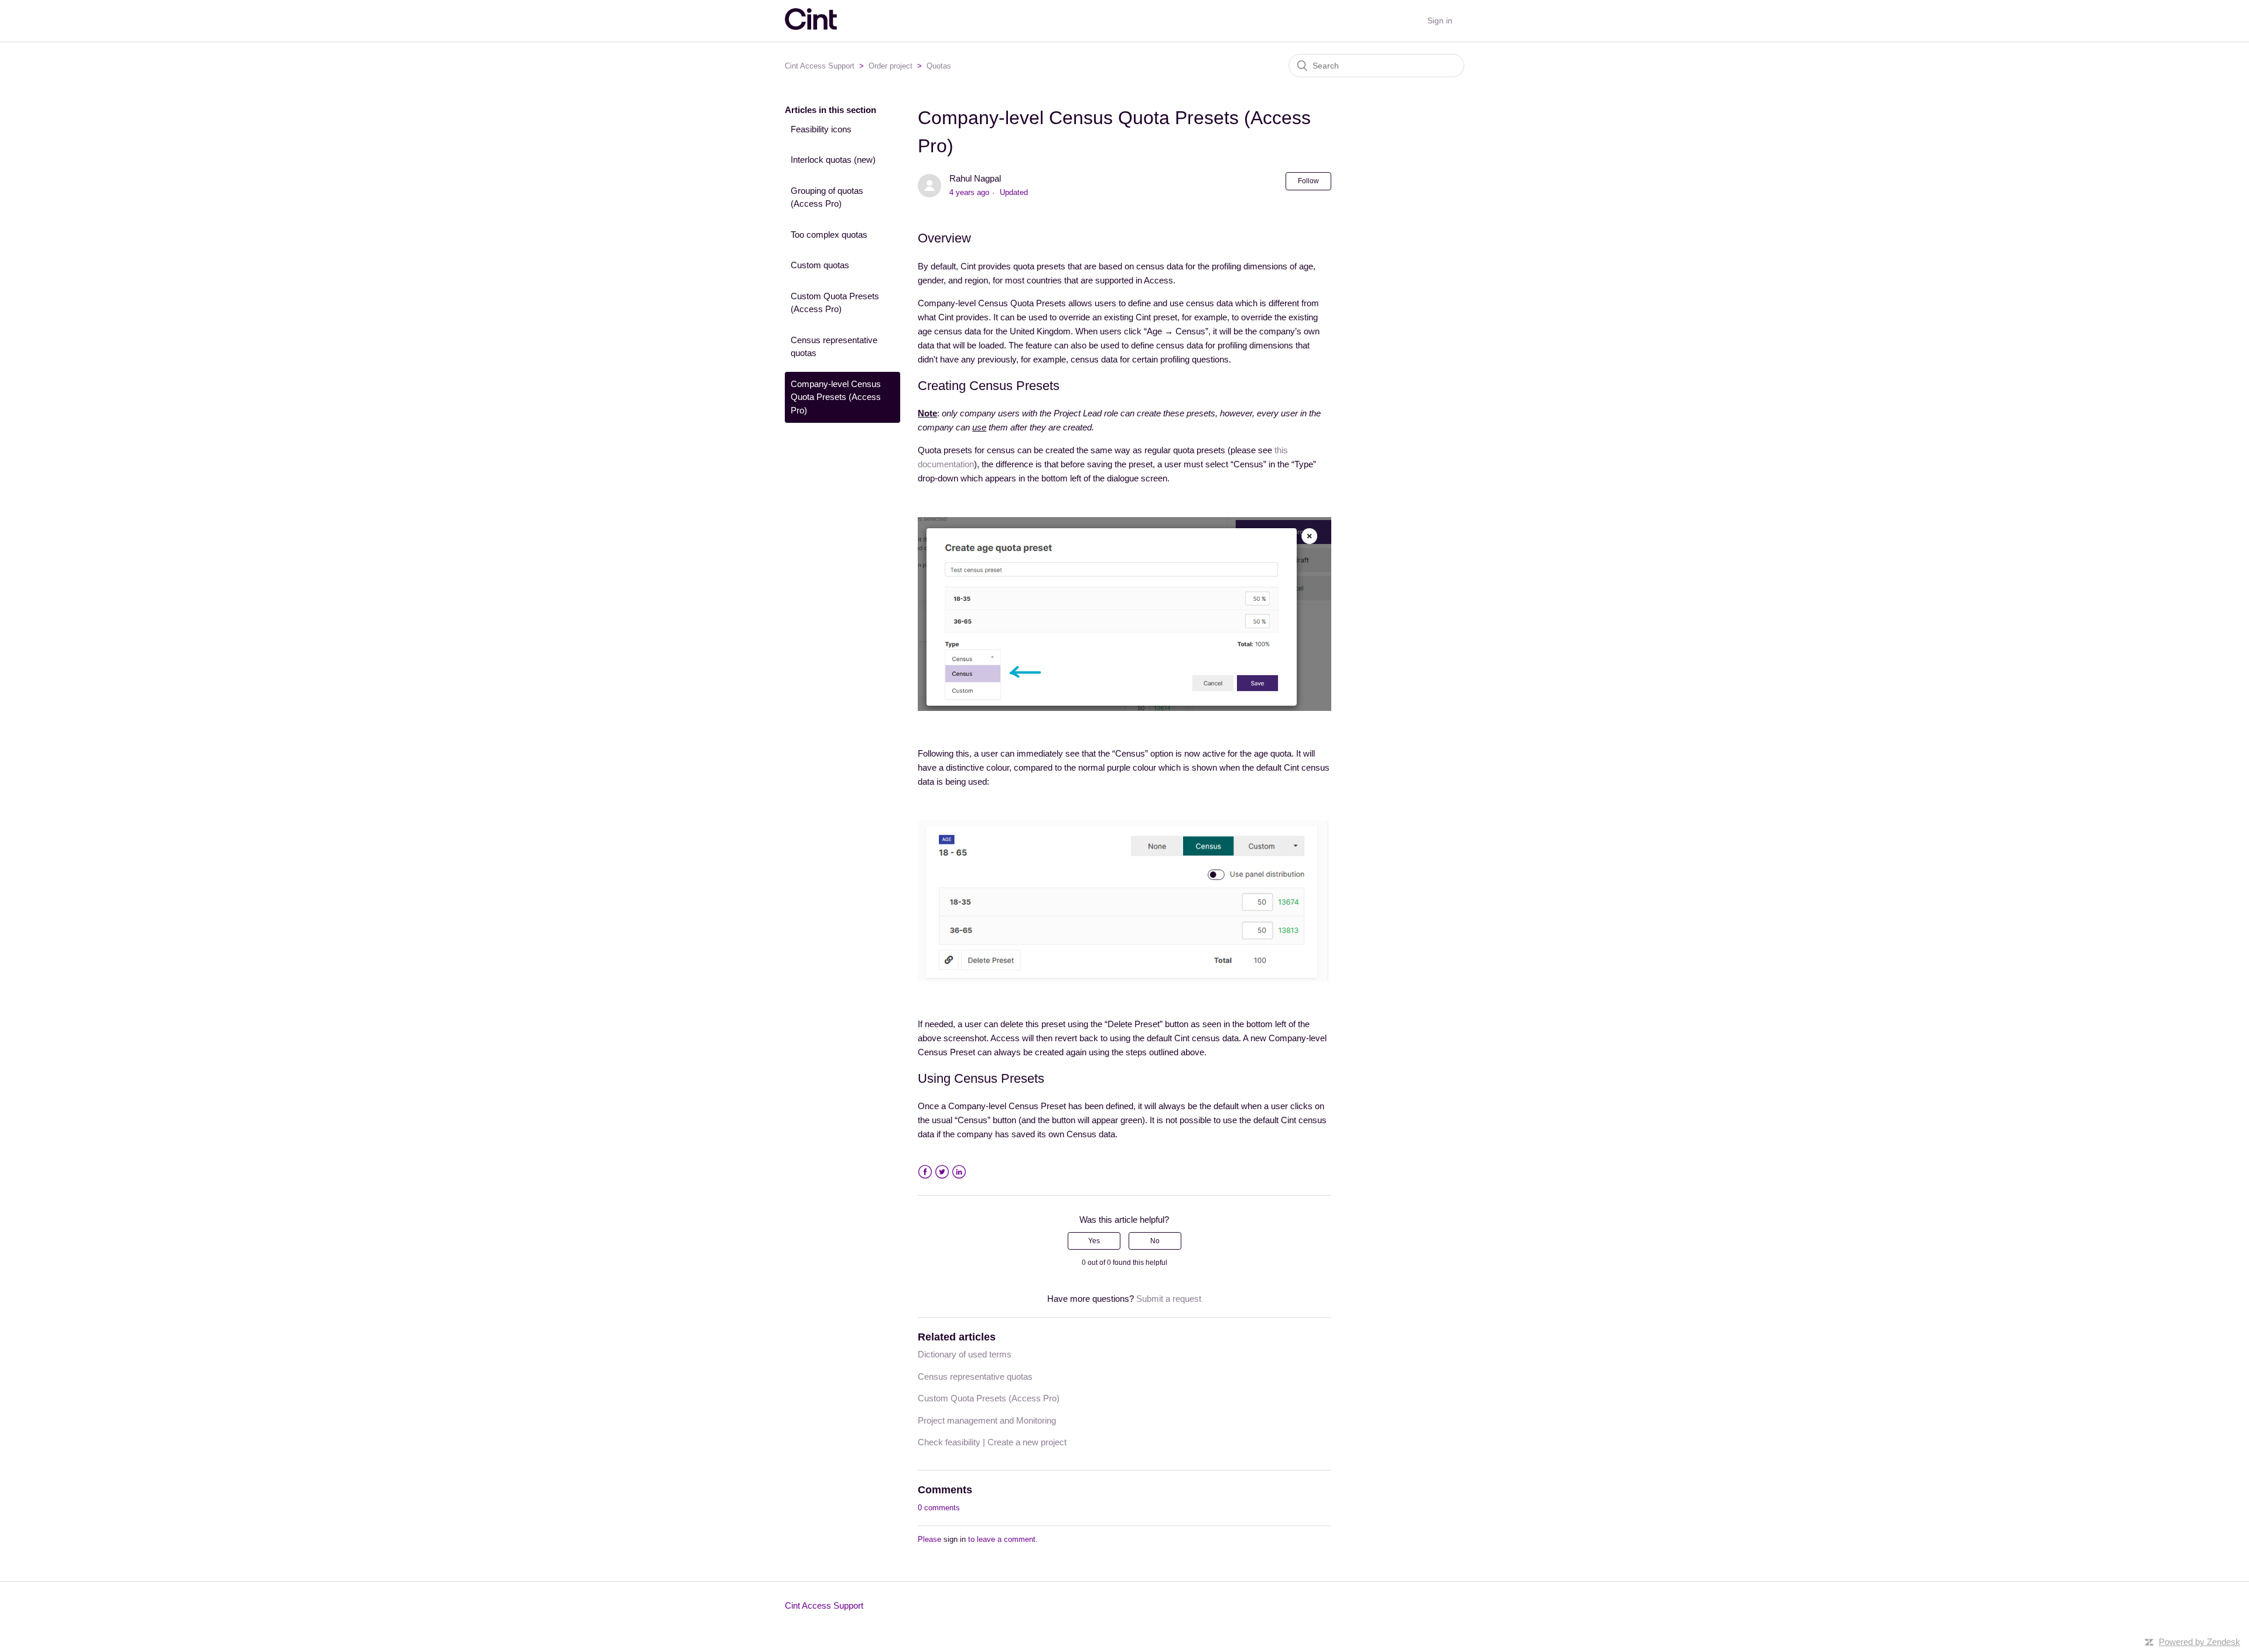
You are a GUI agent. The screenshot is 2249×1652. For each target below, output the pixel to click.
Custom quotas (820, 265)
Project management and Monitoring (987, 1420)
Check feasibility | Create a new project (992, 1442)
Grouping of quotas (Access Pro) (827, 197)
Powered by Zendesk (2200, 1642)
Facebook (925, 1172)
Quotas (939, 66)
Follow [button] (1308, 181)
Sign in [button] (1440, 20)
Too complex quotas (829, 235)
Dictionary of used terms (965, 1354)
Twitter (942, 1172)
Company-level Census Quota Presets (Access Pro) (836, 397)
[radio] (1094, 1241)
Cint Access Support (820, 66)
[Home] (811, 27)
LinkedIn (959, 1172)
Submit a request (1169, 1299)
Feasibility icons (821, 129)
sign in (955, 1539)
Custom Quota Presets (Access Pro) (835, 303)
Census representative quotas (834, 347)
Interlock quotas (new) (833, 160)
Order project (891, 66)
